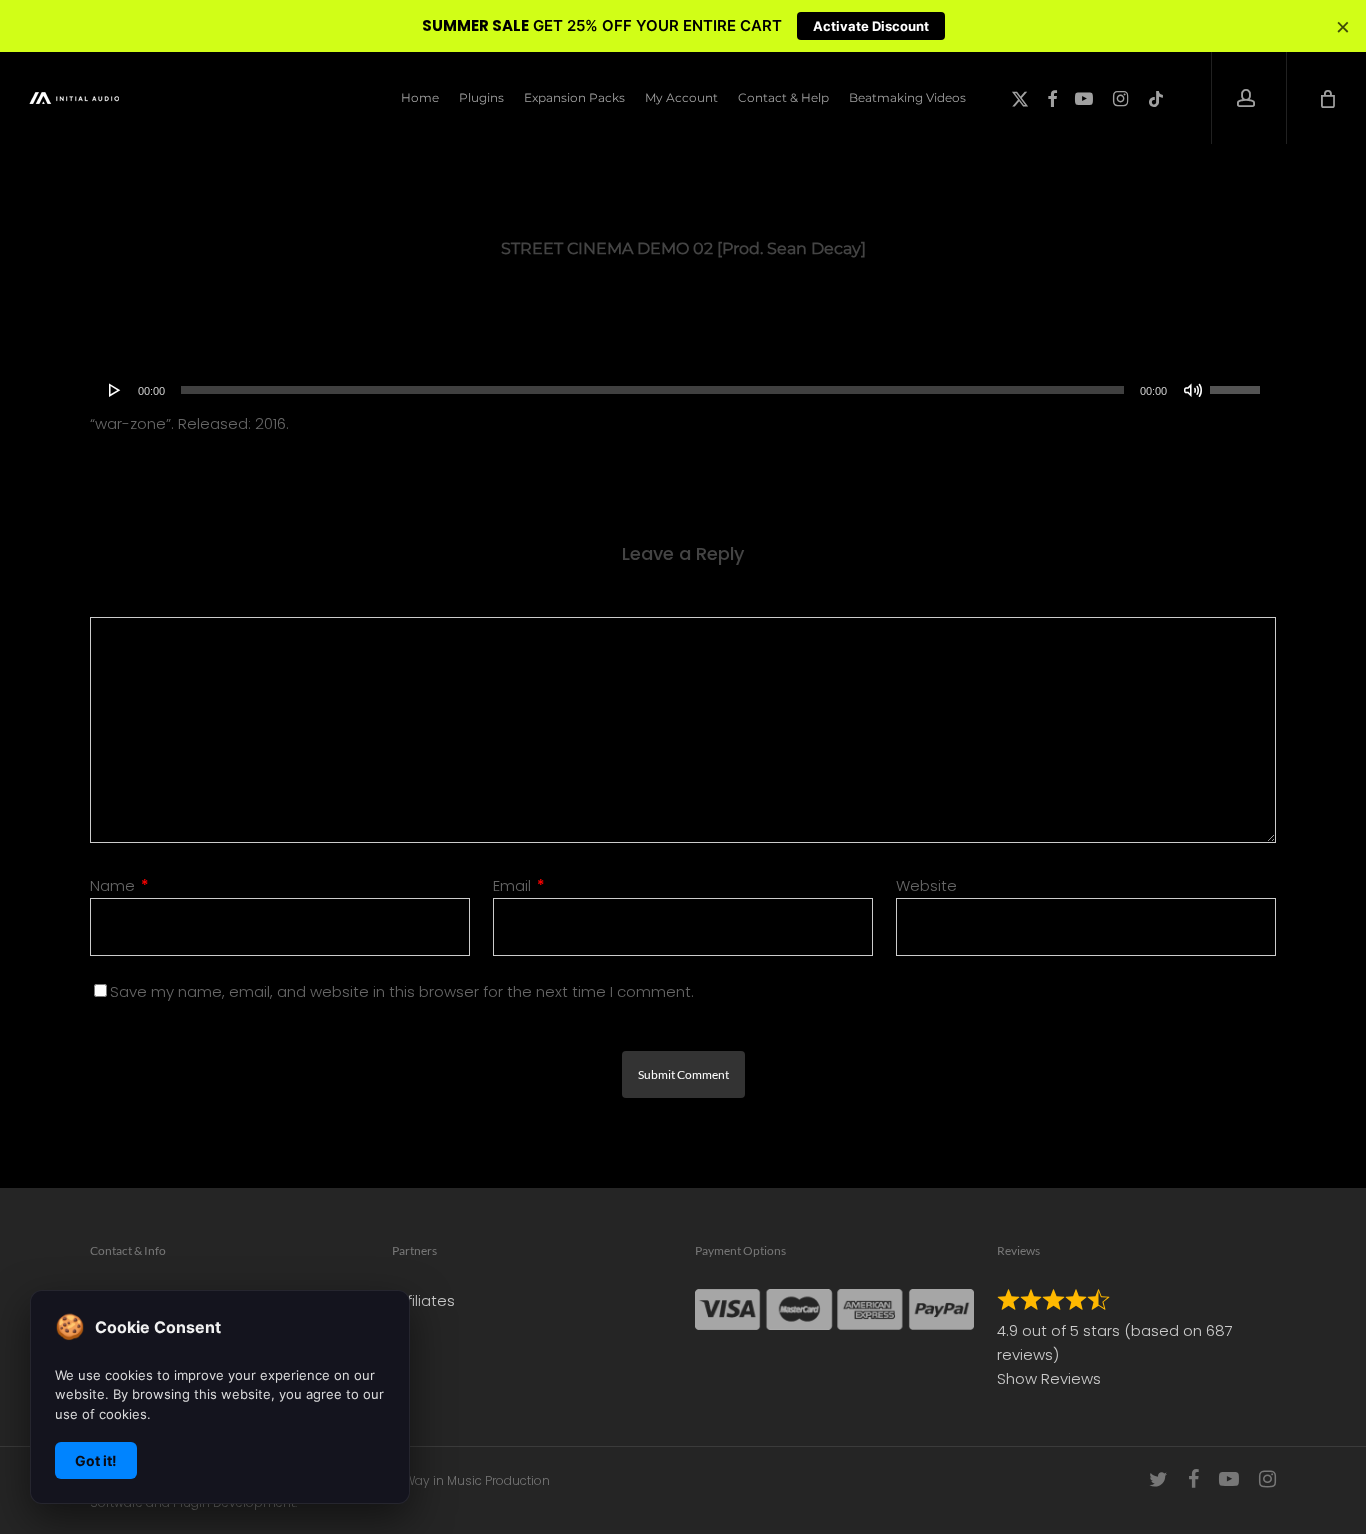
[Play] (115, 390)
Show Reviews (1049, 1378)
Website (926, 885)
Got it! (96, 1460)
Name (119, 885)
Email (519, 885)
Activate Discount (871, 26)
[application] (683, 390)
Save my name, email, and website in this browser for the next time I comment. (402, 991)
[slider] (1238, 383)
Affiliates (423, 1300)
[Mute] (1193, 390)
